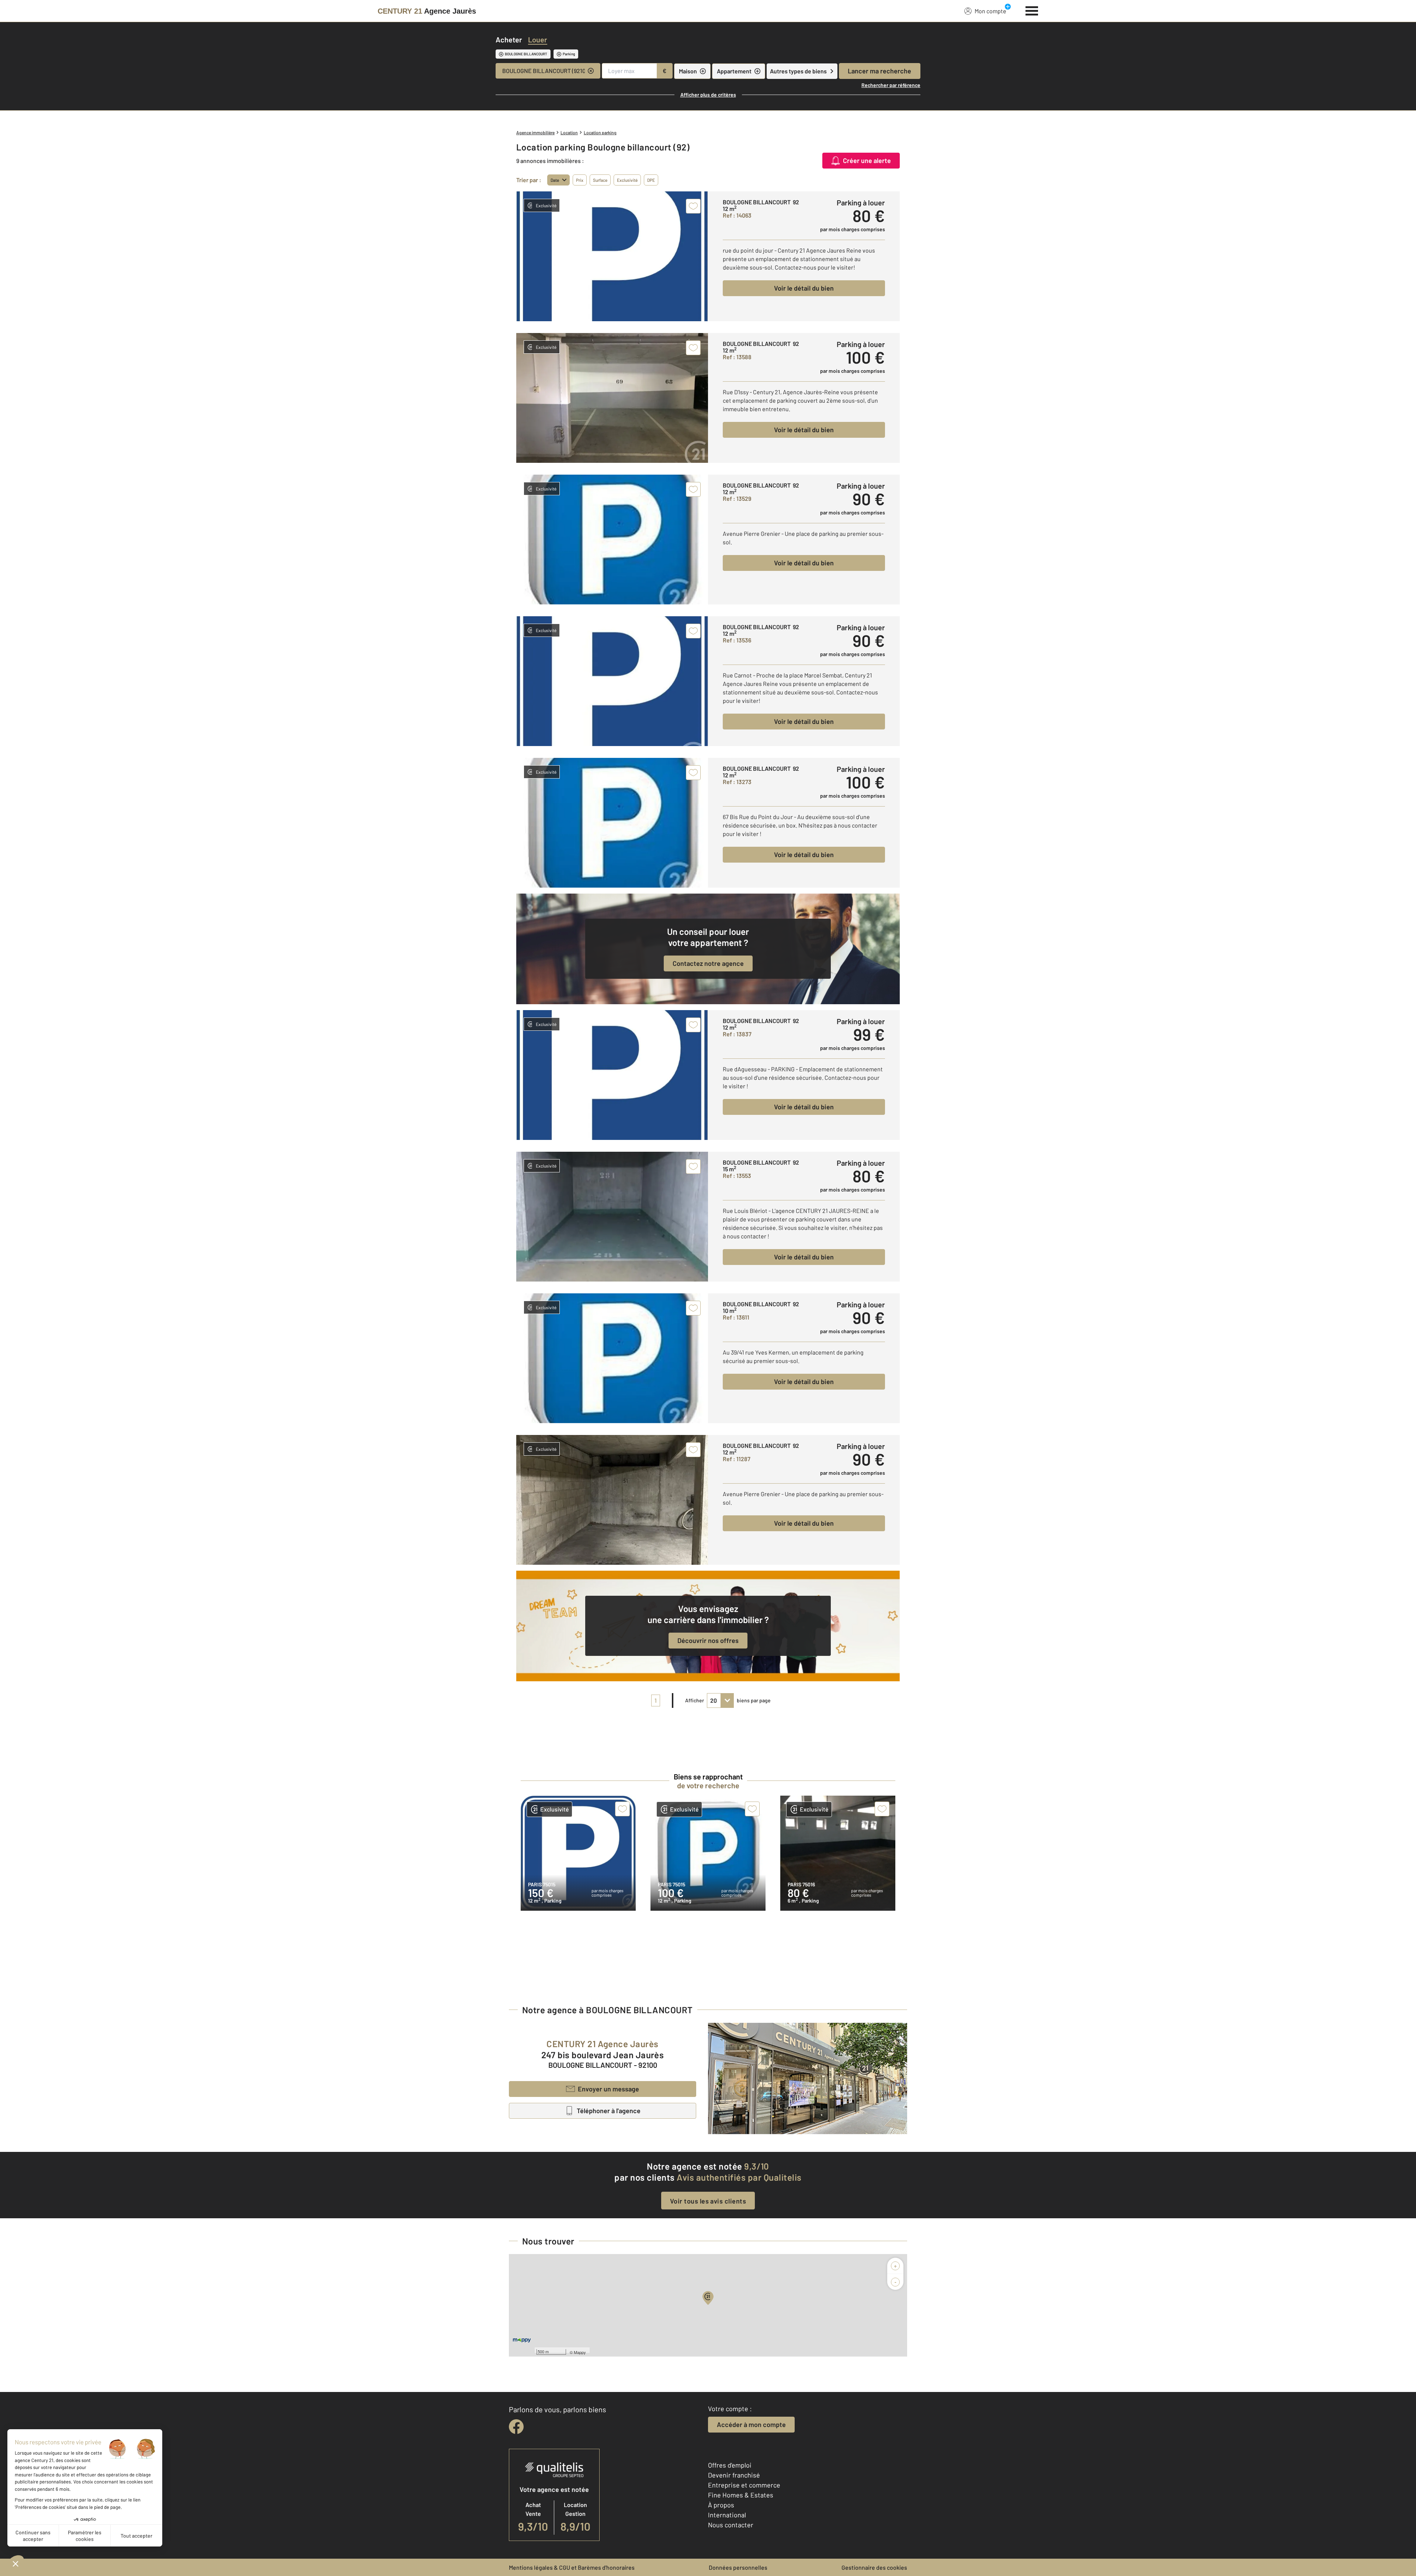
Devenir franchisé (734, 2475)
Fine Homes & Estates (741, 2495)
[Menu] (1032, 10)
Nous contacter (731, 2525)
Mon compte (990, 11)
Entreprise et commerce (744, 2485)
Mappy (580, 2352)
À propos (721, 2505)
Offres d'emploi (730, 2465)
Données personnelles (738, 2567)
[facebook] (516, 2427)
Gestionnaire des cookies (874, 2567)
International (727, 2515)
